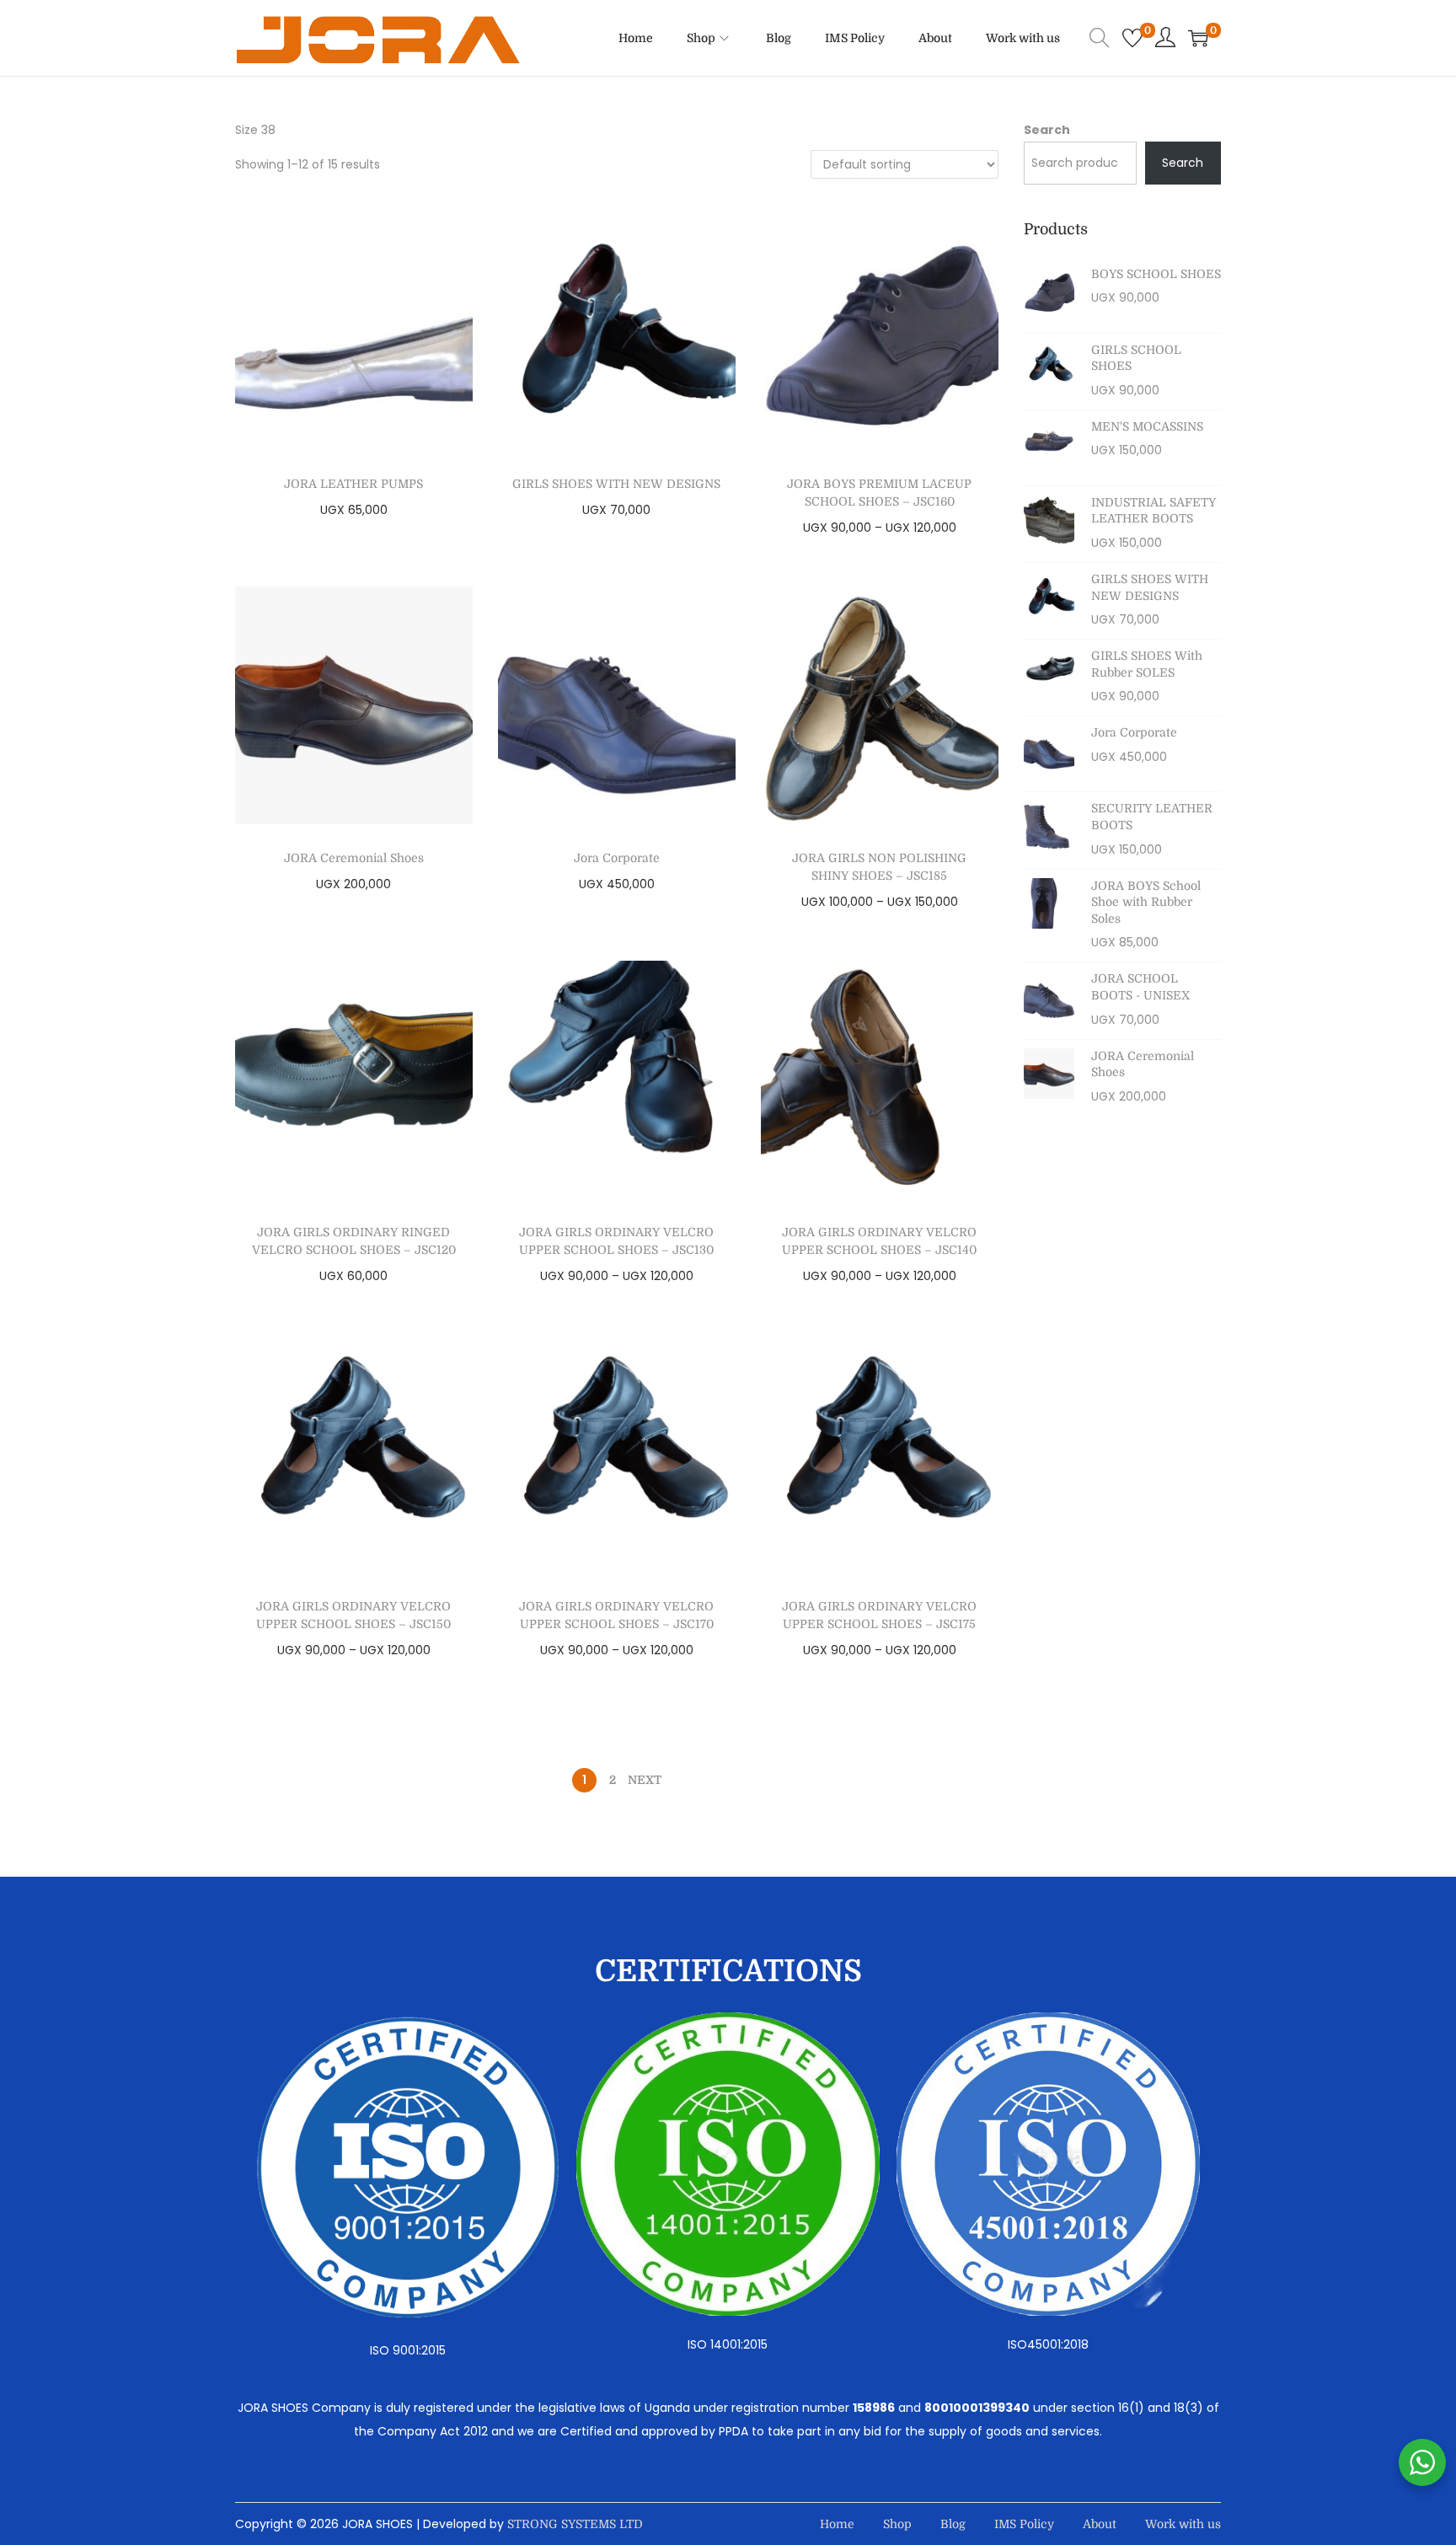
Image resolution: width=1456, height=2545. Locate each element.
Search (1047, 130)
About (1100, 2524)
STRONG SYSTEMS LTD (575, 2524)
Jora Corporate (617, 858)
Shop (897, 2524)
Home (837, 2524)
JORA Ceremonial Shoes (354, 858)
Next (645, 1780)
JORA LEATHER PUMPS (353, 484)
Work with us (1183, 2524)
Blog (953, 2524)
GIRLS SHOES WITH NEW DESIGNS (616, 484)
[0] (1132, 38)
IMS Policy (1024, 2524)
